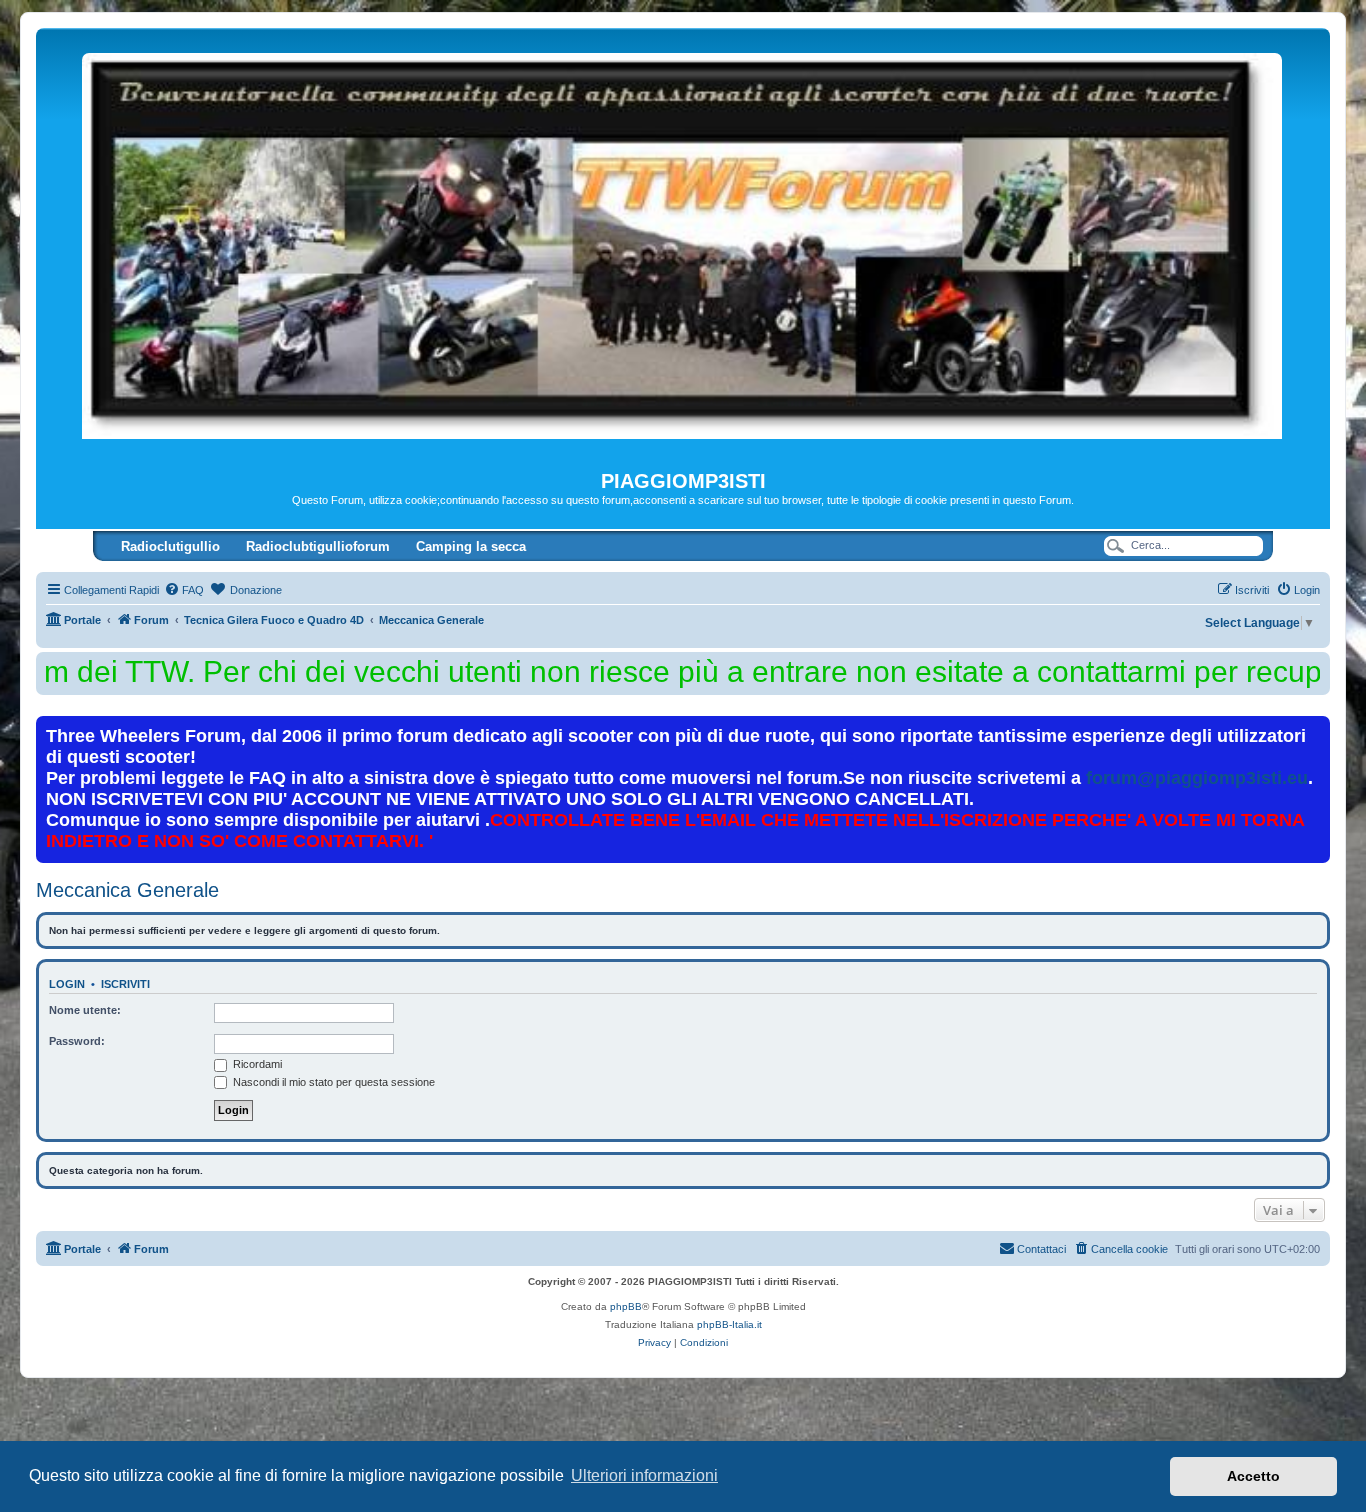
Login (67, 984)
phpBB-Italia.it (729, 1324)
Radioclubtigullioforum (318, 546)
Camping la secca (471, 546)
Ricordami (256, 1064)
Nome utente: (85, 1010)
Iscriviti (125, 984)
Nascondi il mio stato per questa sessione (332, 1082)
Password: (77, 1041)
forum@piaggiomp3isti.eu (1197, 778)
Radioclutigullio (170, 546)
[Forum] (683, 249)
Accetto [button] (1253, 1476)
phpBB (626, 1306)
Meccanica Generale (127, 890)
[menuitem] (184, 590)
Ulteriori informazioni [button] (644, 1475)
